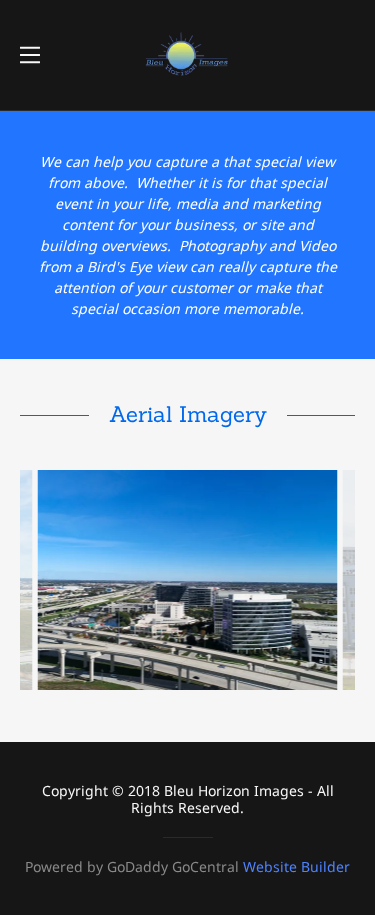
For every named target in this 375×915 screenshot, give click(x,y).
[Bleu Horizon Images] (187, 53)
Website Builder (296, 866)
